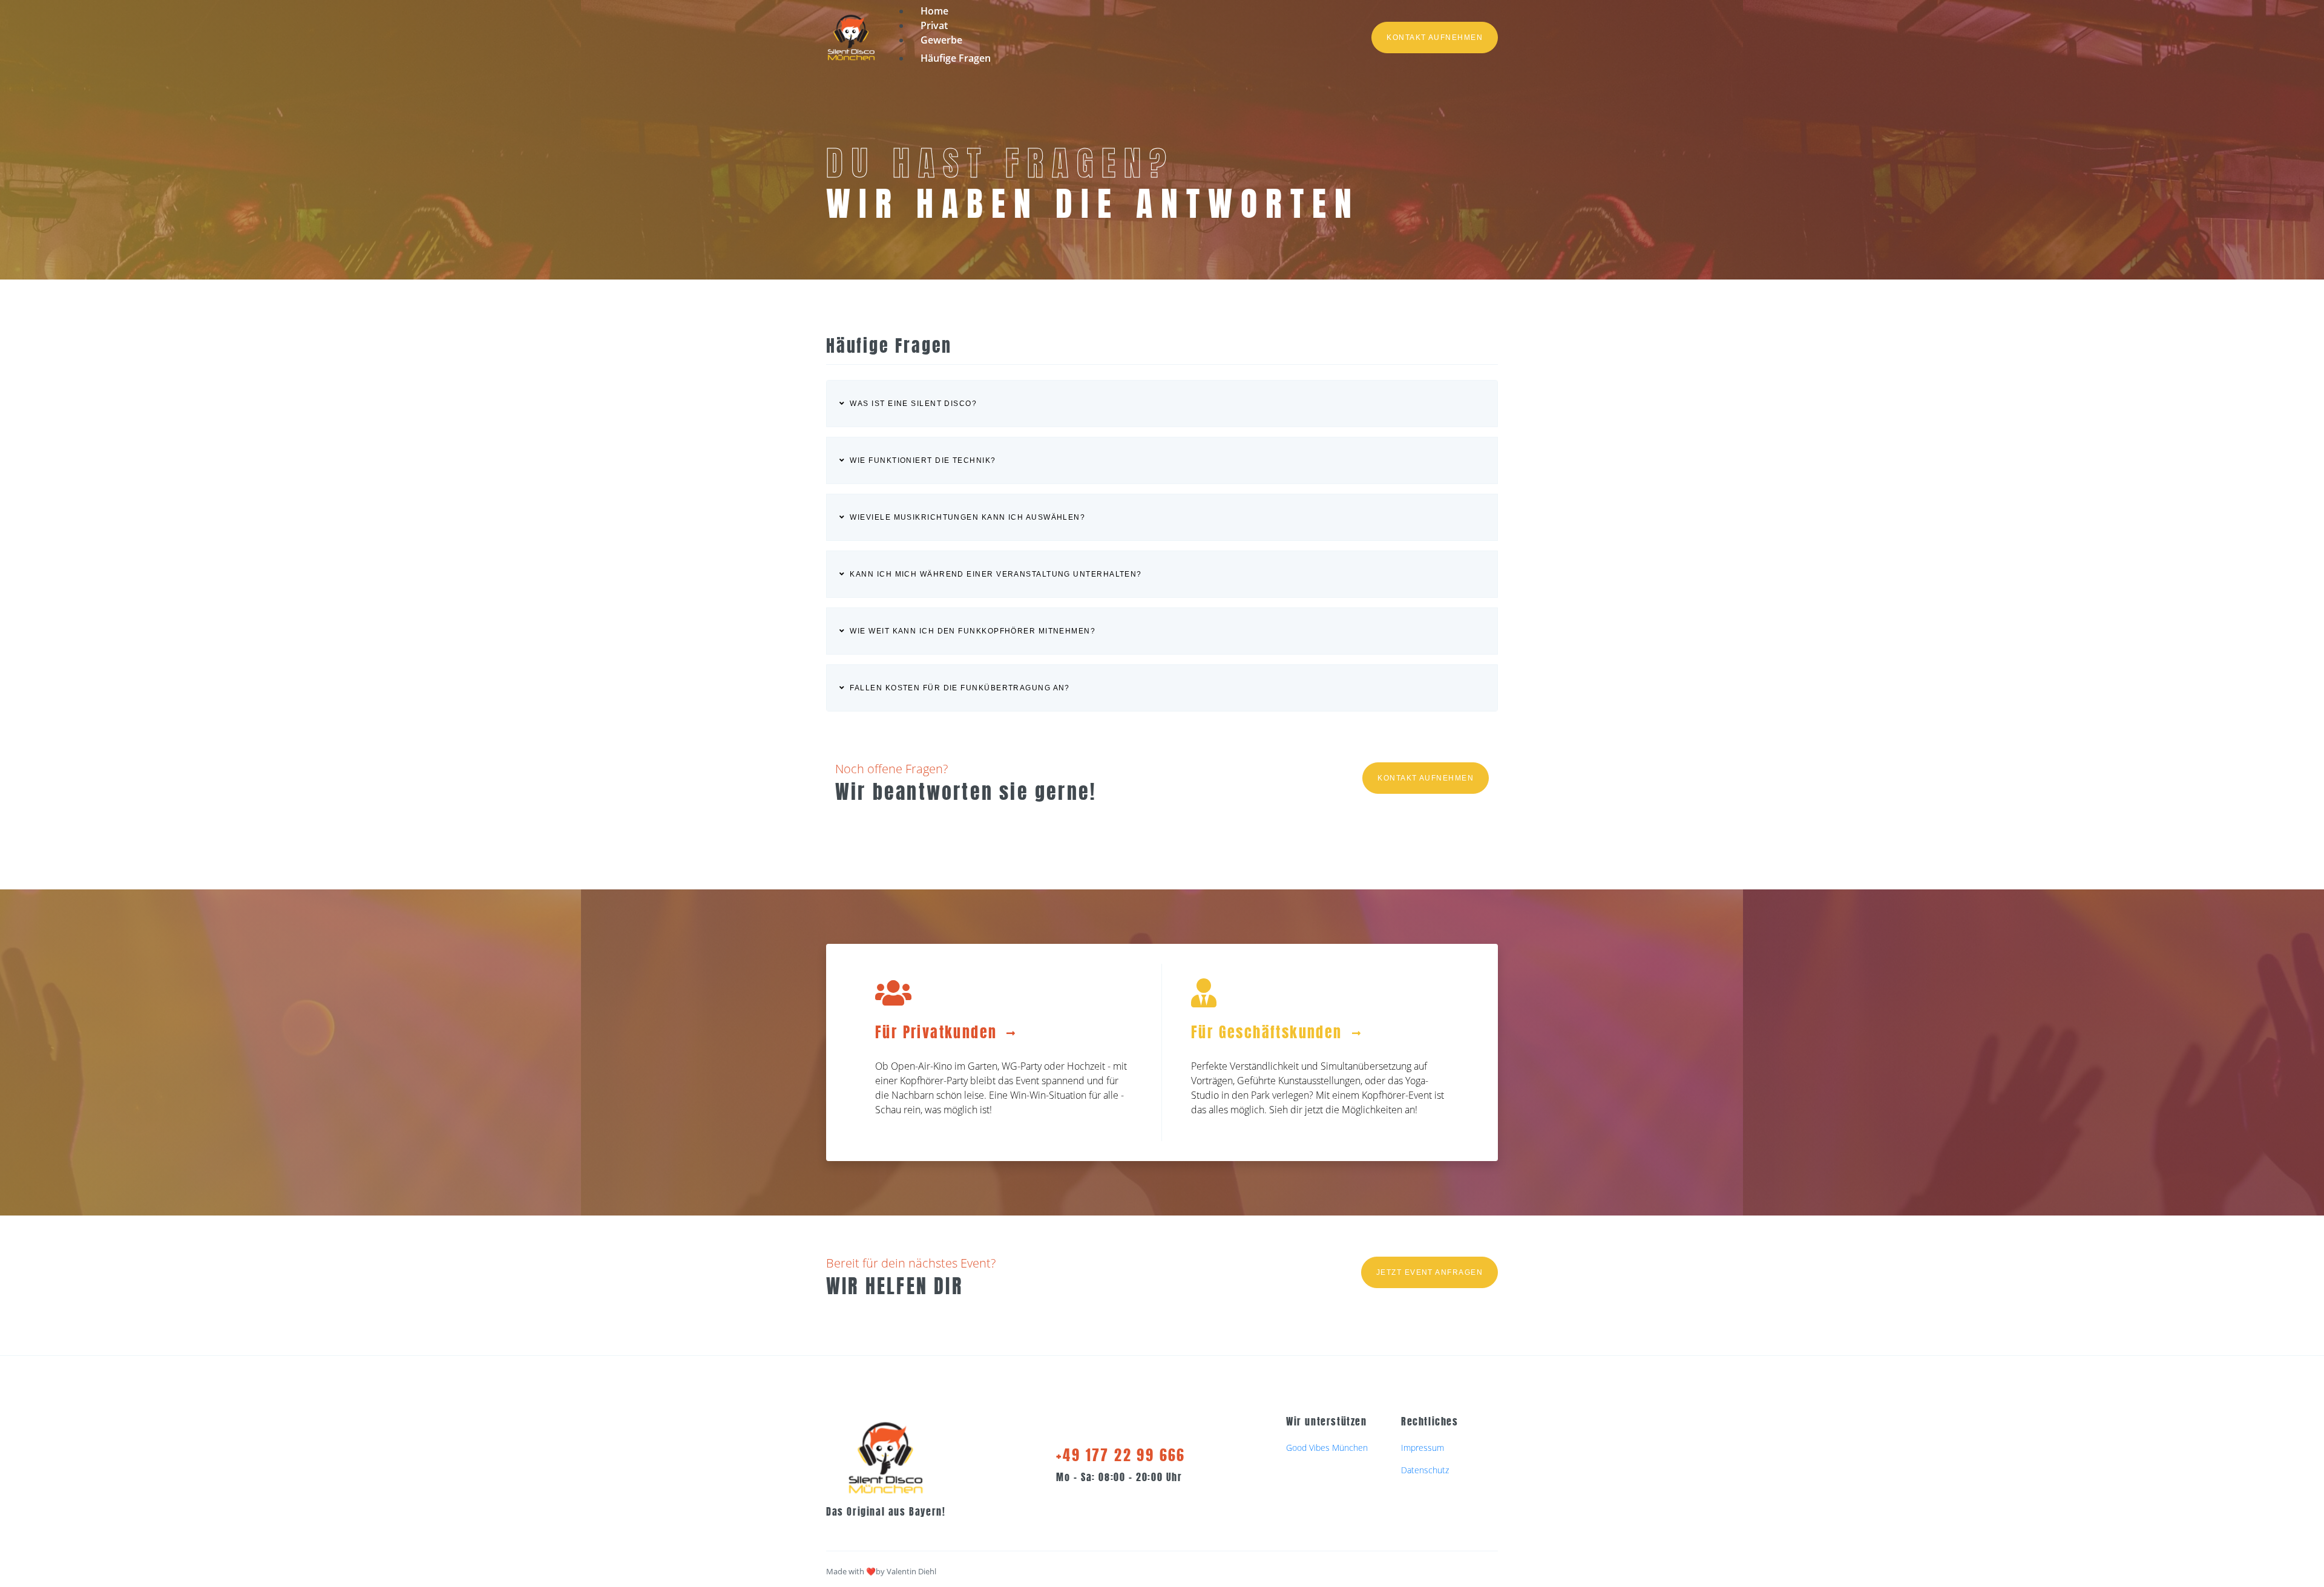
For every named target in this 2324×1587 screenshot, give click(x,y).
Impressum (1423, 1448)
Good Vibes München (1327, 1448)
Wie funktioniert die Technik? (923, 460)
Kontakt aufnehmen (1435, 38)
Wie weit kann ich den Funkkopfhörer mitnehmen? (973, 631)
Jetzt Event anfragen (1430, 1272)
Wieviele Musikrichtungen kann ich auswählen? (967, 517)
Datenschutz (1425, 1470)
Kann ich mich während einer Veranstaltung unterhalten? (996, 574)
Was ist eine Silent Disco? (913, 404)
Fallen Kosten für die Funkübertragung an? (960, 688)
